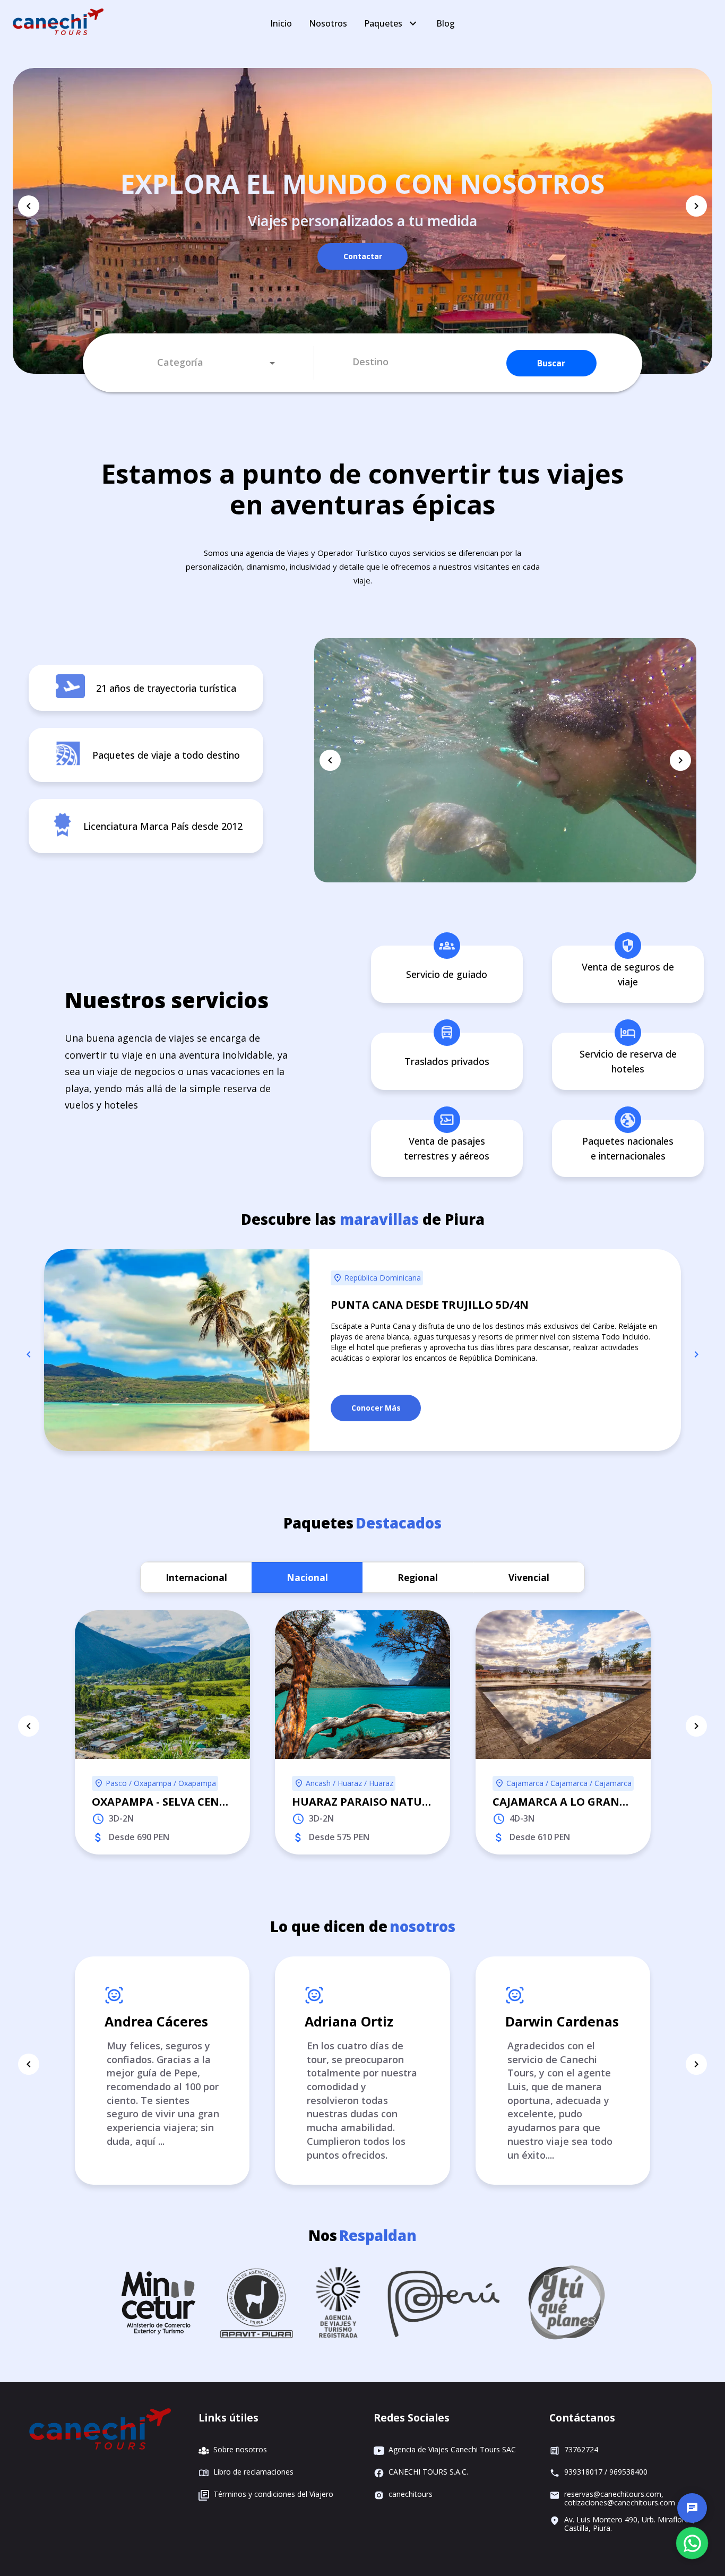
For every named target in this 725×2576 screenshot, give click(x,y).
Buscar (551, 363)
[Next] (696, 206)
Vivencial (529, 1578)
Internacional (196, 1578)
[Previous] (29, 206)
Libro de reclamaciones (253, 2472)
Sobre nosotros (240, 2450)
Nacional (307, 1578)
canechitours (411, 2495)
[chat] (692, 2508)
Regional (418, 1578)
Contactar (363, 256)
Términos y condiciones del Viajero (273, 2495)
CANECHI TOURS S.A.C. (428, 2472)
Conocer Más (376, 1408)
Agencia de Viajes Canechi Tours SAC (452, 2450)
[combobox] (216, 363)
